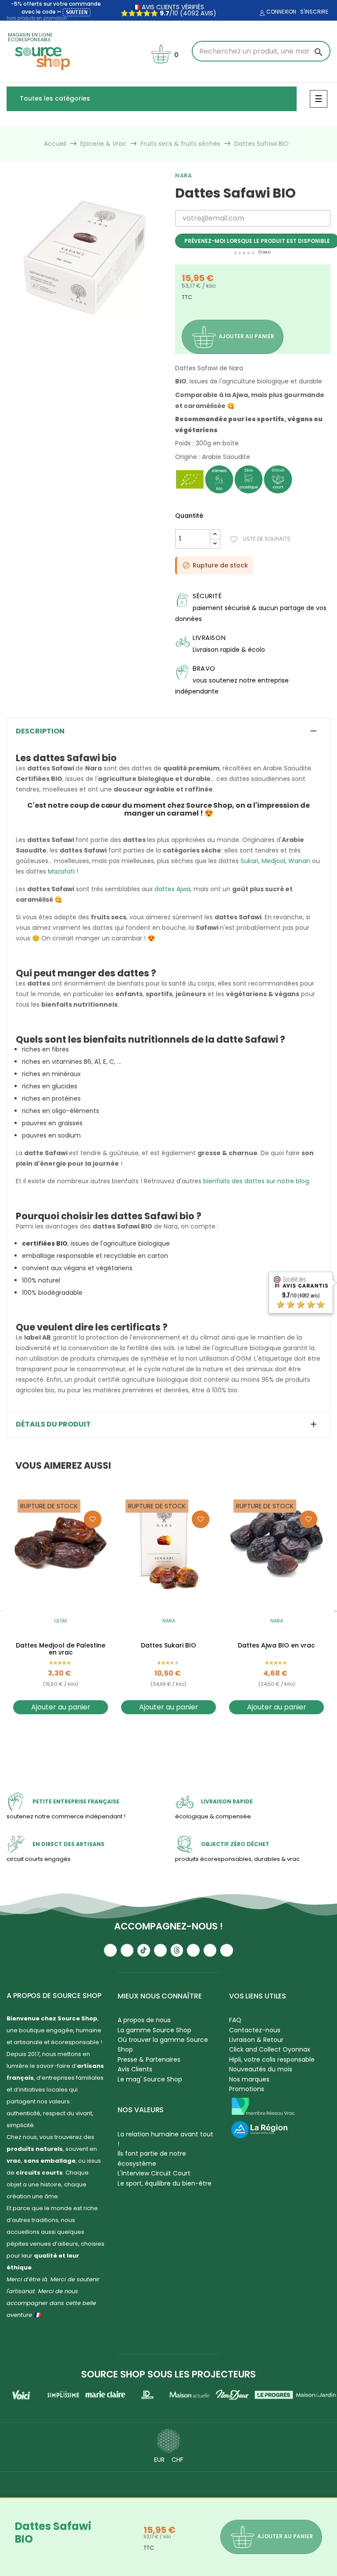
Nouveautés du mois (261, 2069)
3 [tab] (93, 342)
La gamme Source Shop (154, 2030)
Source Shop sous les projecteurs (168, 2374)
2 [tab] (84, 342)
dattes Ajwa (172, 889)
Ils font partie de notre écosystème (152, 2158)
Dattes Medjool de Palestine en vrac (61, 1649)
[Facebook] (160, 1950)
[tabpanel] (84, 257)
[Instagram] (127, 1950)
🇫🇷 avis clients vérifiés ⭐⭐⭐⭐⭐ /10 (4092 (163, 10)
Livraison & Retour (256, 2040)
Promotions (247, 2089)
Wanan (299, 861)
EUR (159, 2460)
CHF (177, 2460)
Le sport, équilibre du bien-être (165, 2183)
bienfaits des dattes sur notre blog (256, 1181)
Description (40, 731)
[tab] (168, 731)
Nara (183, 175)
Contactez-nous (255, 2030)
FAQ (235, 2020)
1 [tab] (75, 342)
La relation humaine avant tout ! (165, 2139)
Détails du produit (53, 1424)
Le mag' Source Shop (150, 2079)
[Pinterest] (227, 1950)
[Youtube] (110, 1950)
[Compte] (261, 13)
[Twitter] (210, 1950)
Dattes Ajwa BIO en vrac (276, 1646)
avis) (208, 13)
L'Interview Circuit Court (154, 2173)
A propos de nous (144, 2020)
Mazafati (61, 871)
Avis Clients (135, 2069)
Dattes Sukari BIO (168, 1646)
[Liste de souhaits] (93, 1519)
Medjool (273, 861)
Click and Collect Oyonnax (270, 2049)
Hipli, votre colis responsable (272, 2059)
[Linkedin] (193, 1950)
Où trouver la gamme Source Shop (163, 2045)
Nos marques (249, 2079)
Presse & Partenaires (149, 2059)
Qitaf (61, 1621)
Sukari (249, 861)
